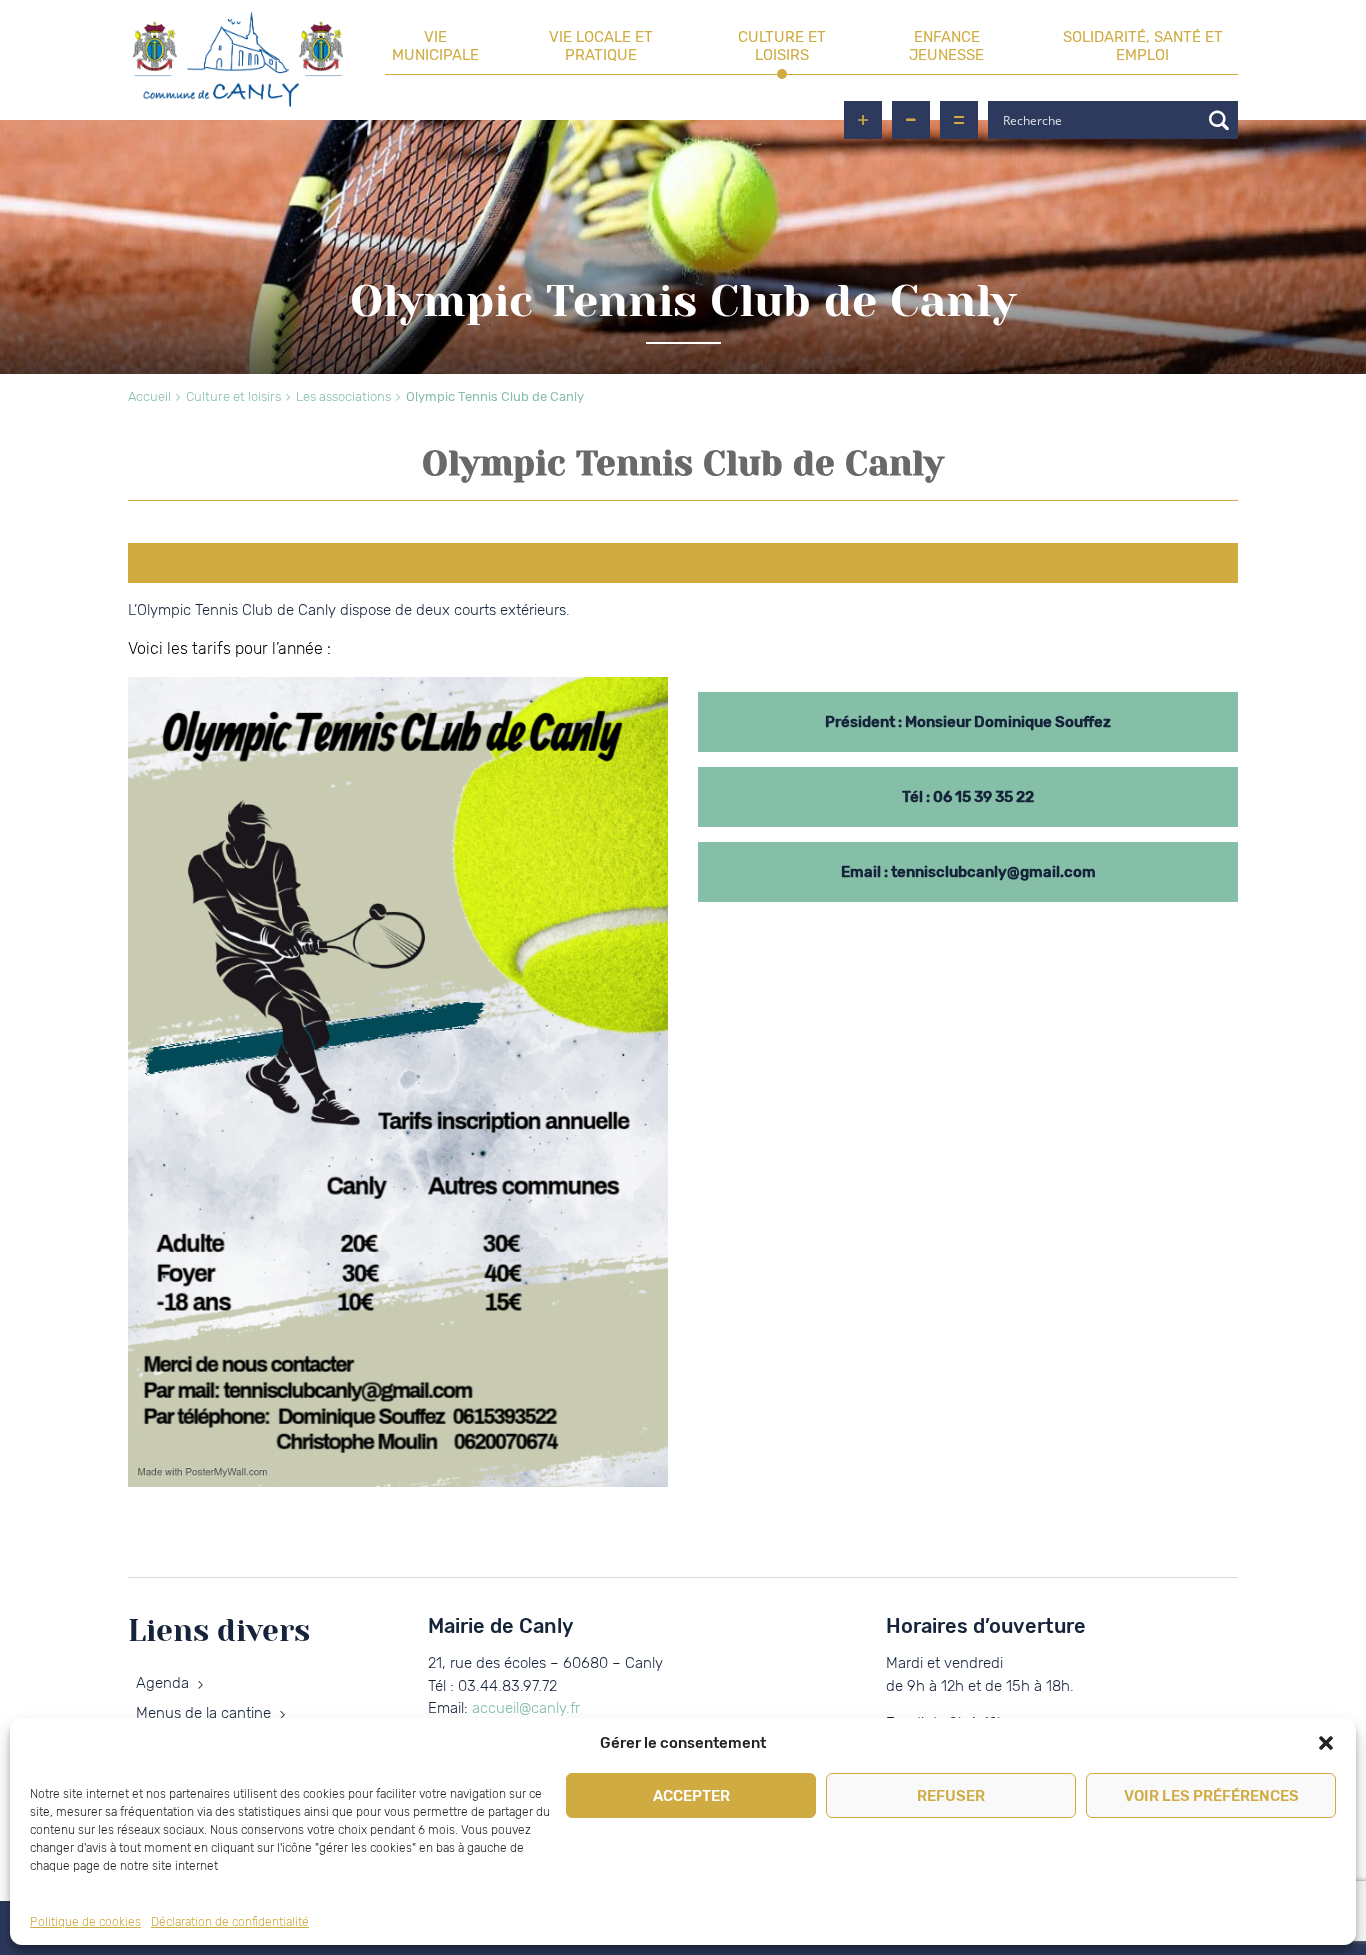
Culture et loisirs (782, 46)
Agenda (162, 1683)
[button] (1326, 1743)
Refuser (951, 1796)
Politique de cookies (85, 1922)
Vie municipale (435, 46)
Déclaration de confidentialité (230, 1922)
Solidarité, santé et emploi (1143, 46)
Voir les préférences (1211, 1796)
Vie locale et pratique (601, 46)
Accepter (691, 1796)
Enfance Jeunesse (946, 46)
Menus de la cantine (203, 1713)
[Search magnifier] (1219, 120)
